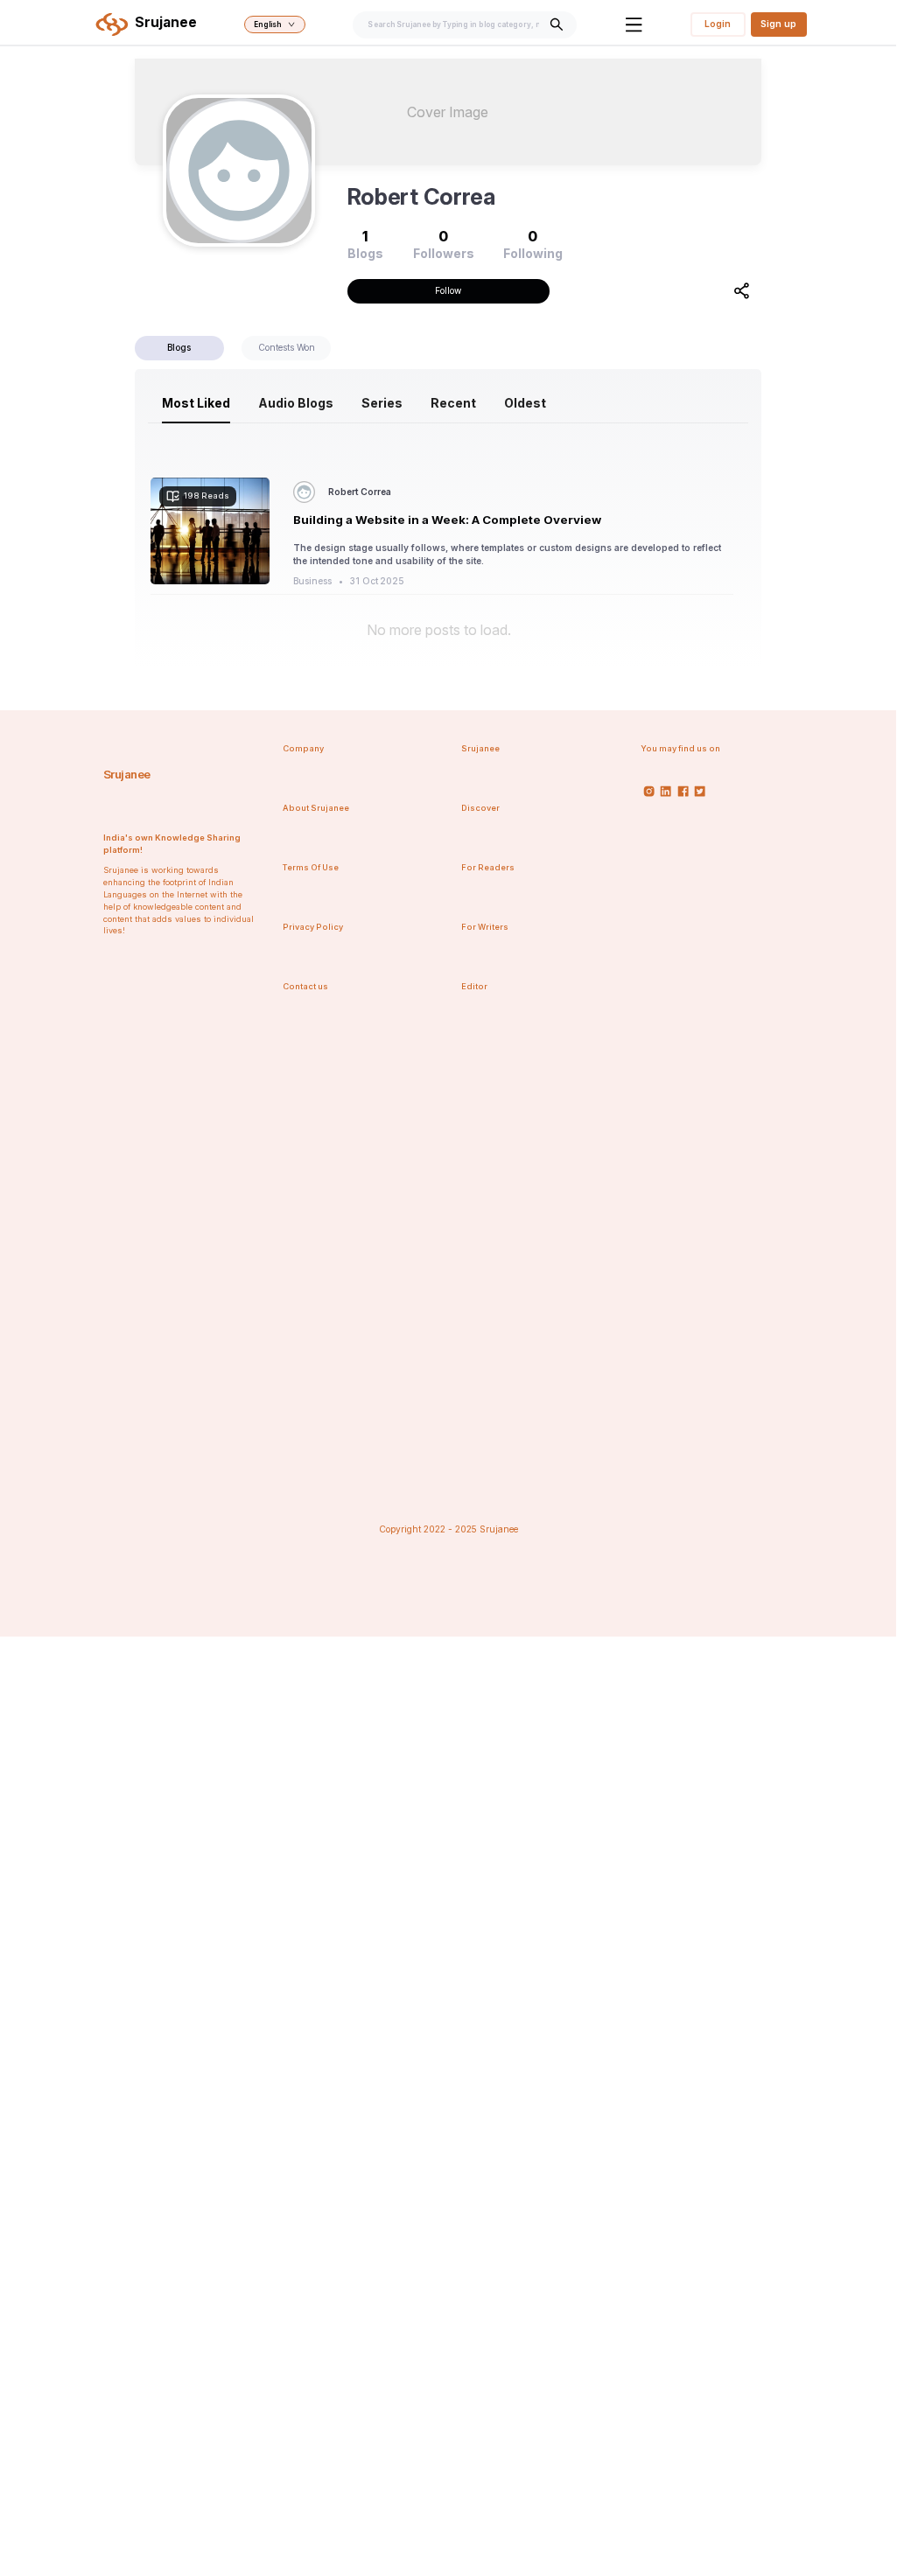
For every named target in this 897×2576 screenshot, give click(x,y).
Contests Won (287, 347)
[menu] (448, 403)
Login (718, 24)
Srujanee (127, 774)
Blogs (179, 347)
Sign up (778, 24)
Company (303, 748)
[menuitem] (196, 403)
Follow (448, 290)
